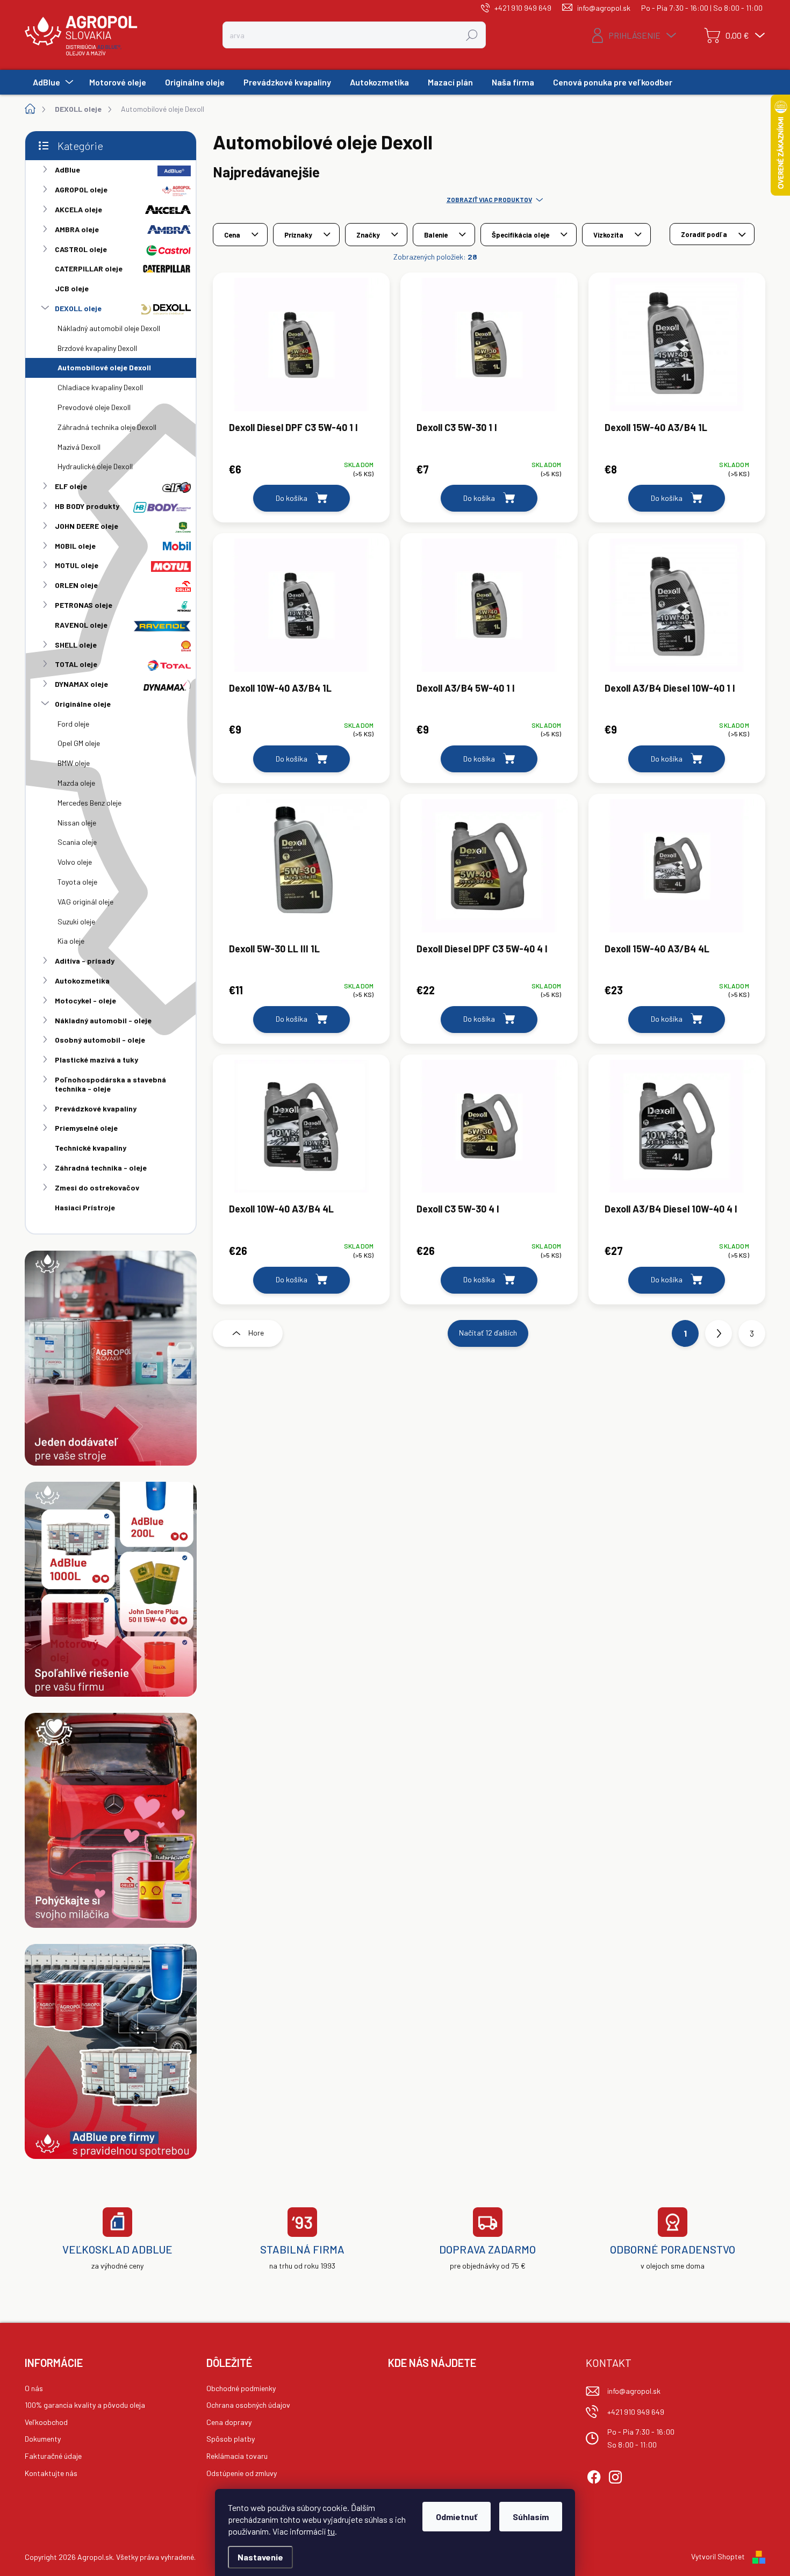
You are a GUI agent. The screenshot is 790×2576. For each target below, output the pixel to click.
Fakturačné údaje (53, 2456)
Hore (256, 1333)
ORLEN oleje (76, 585)
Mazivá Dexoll (79, 447)
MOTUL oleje (77, 565)
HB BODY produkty (87, 506)
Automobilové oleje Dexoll (104, 367)
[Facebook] (594, 2475)
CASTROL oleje (81, 249)
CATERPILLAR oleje (89, 268)
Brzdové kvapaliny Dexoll (97, 348)
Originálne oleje (83, 704)
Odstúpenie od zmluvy (242, 2473)
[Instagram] (615, 2475)
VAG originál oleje (85, 902)
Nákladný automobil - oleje (103, 1020)
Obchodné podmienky (241, 2388)
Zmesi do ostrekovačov (97, 1187)
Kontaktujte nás (51, 2473)
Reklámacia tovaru (237, 2456)
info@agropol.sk (634, 2391)
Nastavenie (260, 2557)
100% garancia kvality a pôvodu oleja (85, 2405)
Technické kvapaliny (91, 1148)
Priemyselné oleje (86, 1128)
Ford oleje (73, 724)
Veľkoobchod (46, 2422)
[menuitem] (52, 82)
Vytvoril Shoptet (718, 2556)
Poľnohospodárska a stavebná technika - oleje (110, 1084)
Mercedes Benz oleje (89, 803)
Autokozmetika (82, 981)
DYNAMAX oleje (81, 684)
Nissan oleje (77, 823)
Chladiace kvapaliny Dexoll (100, 387)
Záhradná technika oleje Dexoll (107, 427)
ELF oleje (71, 486)
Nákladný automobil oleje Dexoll (109, 328)
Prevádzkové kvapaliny (96, 1108)
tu (331, 2531)
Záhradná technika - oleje (101, 1168)
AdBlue (67, 170)
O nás (34, 2388)
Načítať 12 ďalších (488, 1333)
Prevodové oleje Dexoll (94, 407)
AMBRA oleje (77, 229)
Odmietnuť (457, 2517)
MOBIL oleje (75, 546)
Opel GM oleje (79, 743)
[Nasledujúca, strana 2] (719, 1333)
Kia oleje (71, 941)
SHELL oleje (76, 645)
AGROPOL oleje (81, 189)
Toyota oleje (77, 882)
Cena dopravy (229, 2422)
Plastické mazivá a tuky (96, 1060)
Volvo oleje (75, 862)
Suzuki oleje (76, 921)
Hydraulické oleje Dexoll (95, 466)
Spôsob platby (231, 2439)
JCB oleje (72, 288)
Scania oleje (77, 842)
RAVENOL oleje (81, 625)
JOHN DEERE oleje (87, 526)
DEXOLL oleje (78, 308)
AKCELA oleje (78, 209)
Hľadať (472, 35)
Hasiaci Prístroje (85, 1207)
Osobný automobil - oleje (100, 1040)
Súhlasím (531, 2517)
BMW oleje (74, 763)
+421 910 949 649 (636, 2412)
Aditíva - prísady (85, 961)
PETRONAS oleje (84, 605)
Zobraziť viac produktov (489, 199)
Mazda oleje (76, 783)
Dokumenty (43, 2439)
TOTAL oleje (76, 664)
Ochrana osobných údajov (248, 2405)
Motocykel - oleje (85, 1000)
